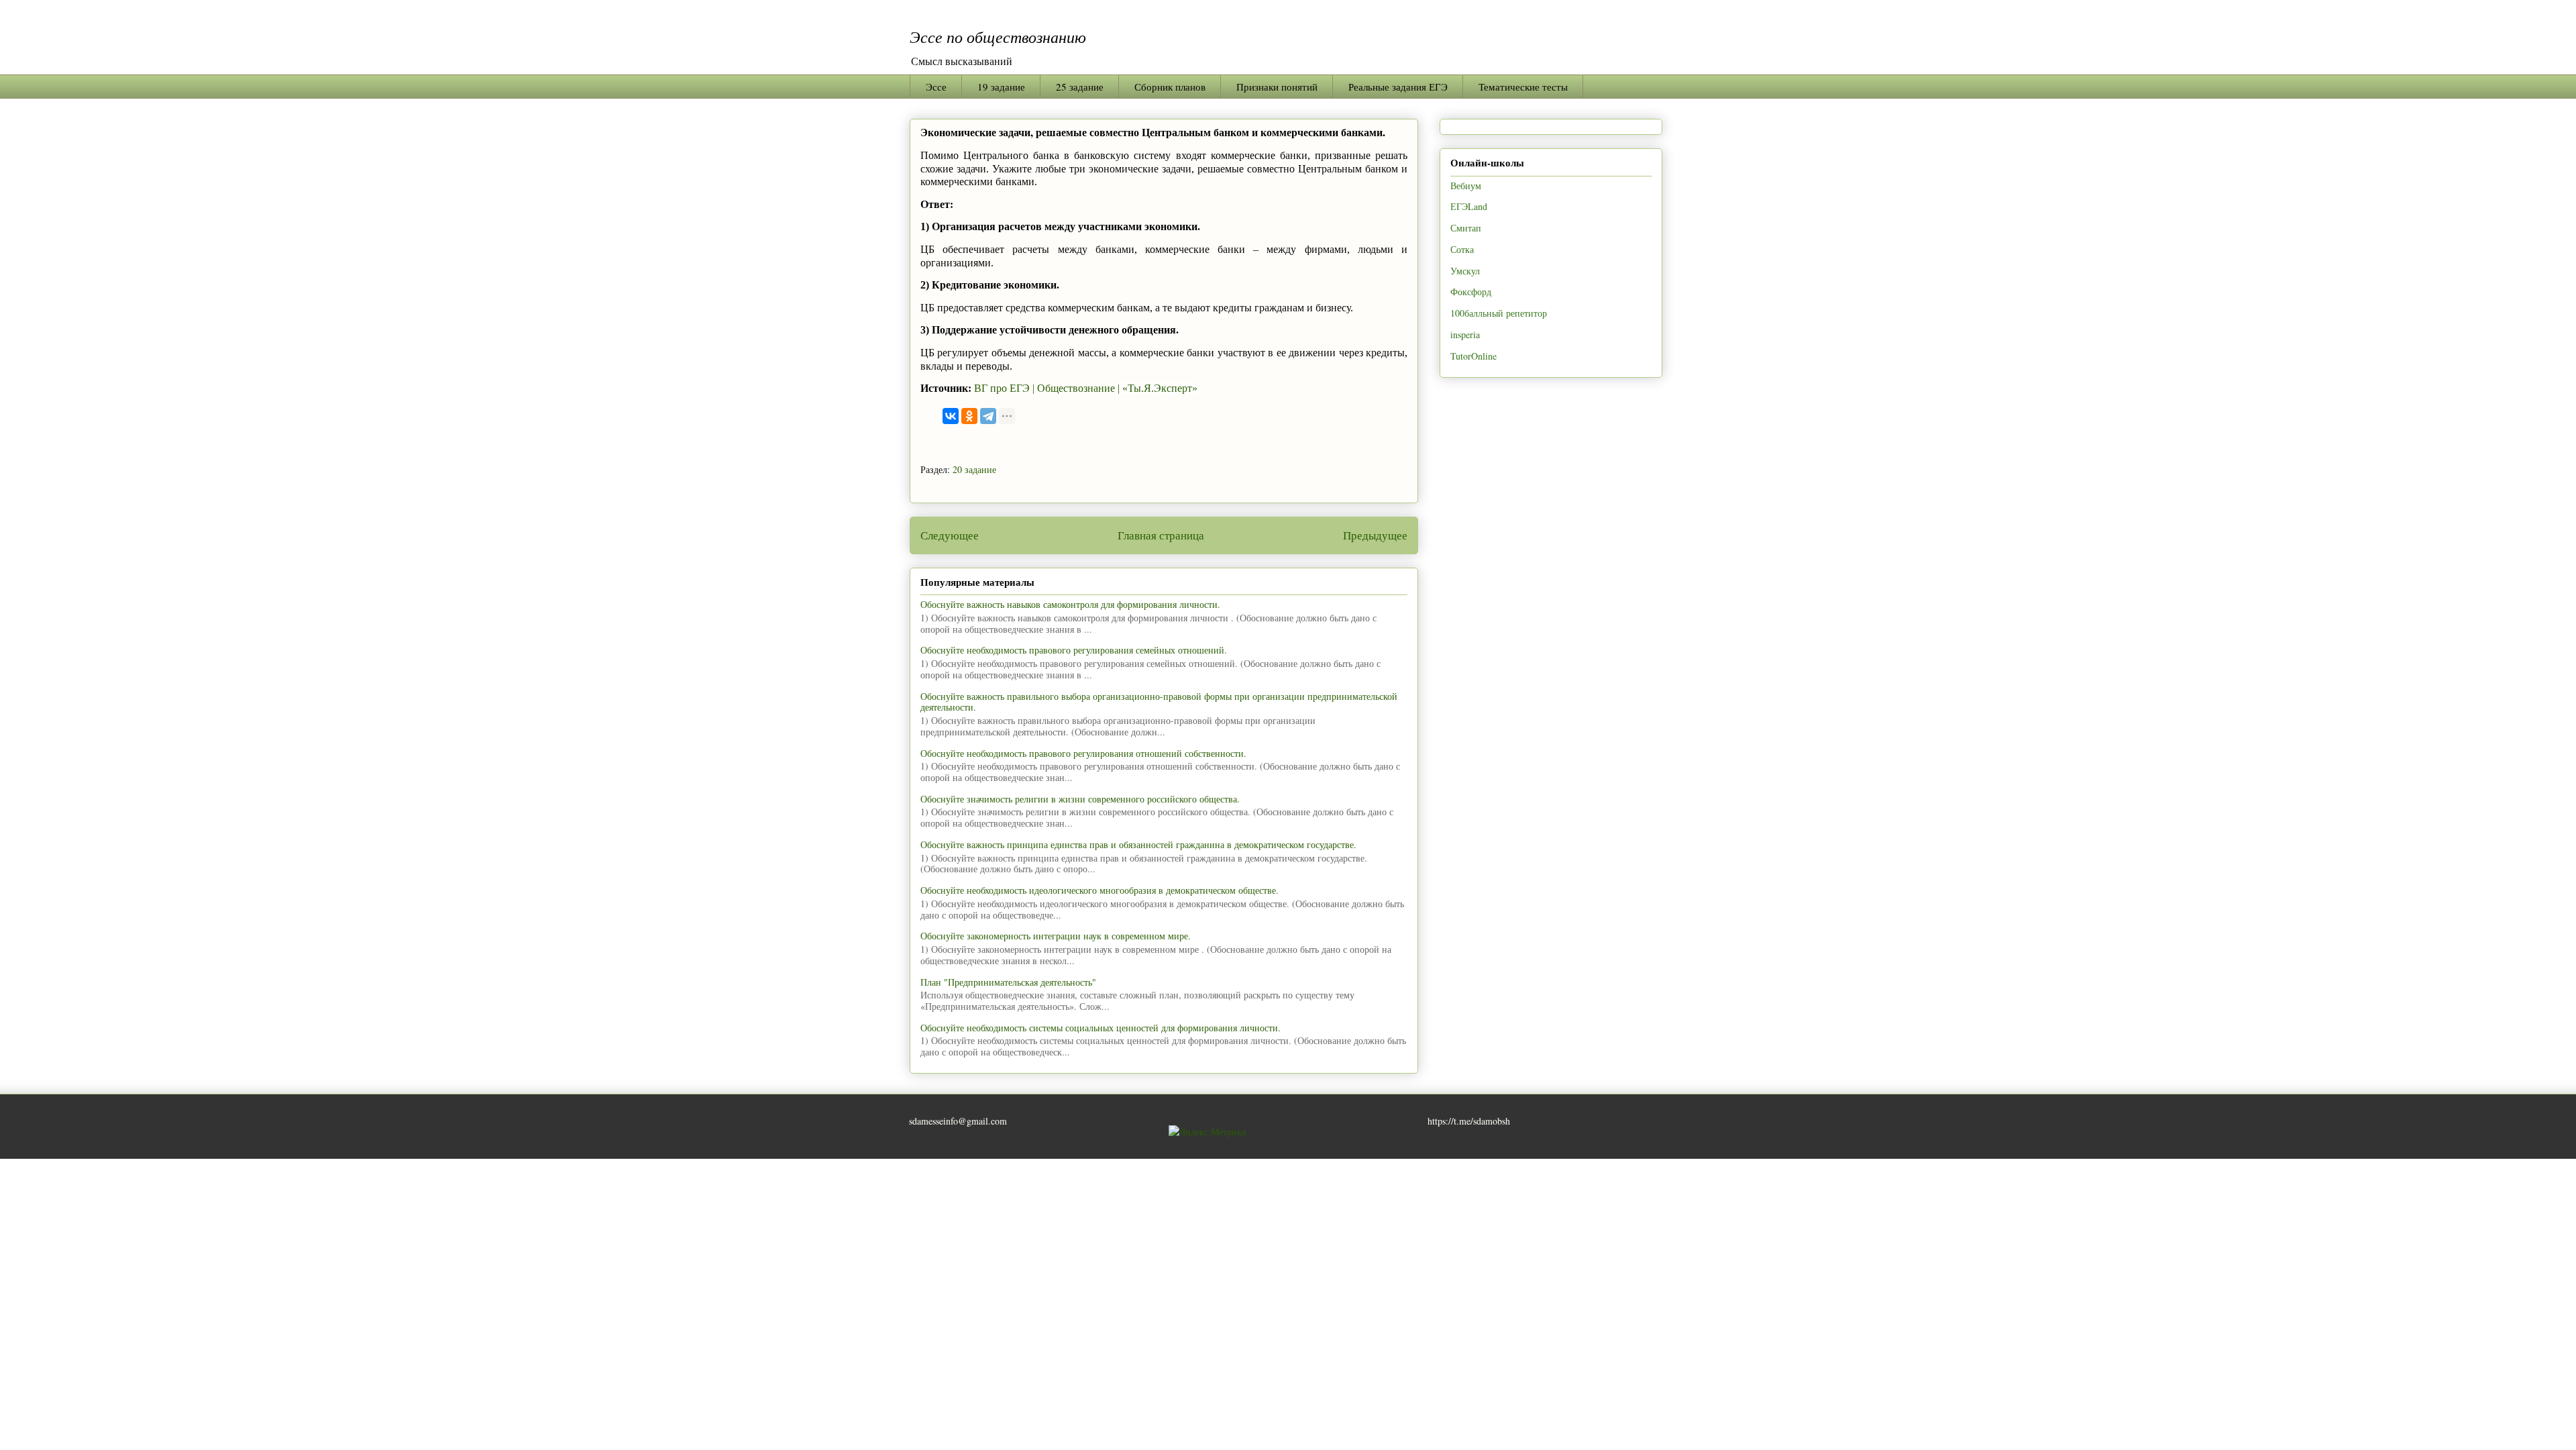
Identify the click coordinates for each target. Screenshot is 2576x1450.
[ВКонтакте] (951, 416)
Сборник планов (1170, 87)
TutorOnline (1473, 356)
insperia (1465, 334)
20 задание (974, 469)
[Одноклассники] (969, 416)
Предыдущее (1375, 535)
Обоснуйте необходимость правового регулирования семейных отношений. (1074, 650)
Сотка (1462, 249)
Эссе (936, 87)
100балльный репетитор (1499, 313)
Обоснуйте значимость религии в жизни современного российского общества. (1080, 799)
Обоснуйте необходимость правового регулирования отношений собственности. (1083, 753)
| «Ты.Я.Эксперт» (1158, 388)
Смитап (1466, 228)
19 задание (1001, 87)
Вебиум (1466, 186)
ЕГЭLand (1469, 206)
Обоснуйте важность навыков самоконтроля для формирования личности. (1070, 604)
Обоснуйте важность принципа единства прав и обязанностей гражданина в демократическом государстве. (1138, 844)
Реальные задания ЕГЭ (1398, 87)
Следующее (950, 535)
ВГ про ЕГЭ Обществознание (1046, 388)
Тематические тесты (1523, 87)
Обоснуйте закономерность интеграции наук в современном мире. (1056, 936)
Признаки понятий (1277, 87)
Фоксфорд (1471, 292)
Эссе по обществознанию (998, 36)
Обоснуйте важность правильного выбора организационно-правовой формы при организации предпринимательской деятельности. (1159, 702)
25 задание (1080, 87)
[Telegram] (988, 416)
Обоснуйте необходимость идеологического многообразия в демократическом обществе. (1099, 890)
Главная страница (1161, 535)
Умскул (1465, 271)
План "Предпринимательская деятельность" (1008, 982)
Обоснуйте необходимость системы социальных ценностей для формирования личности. (1101, 1028)
